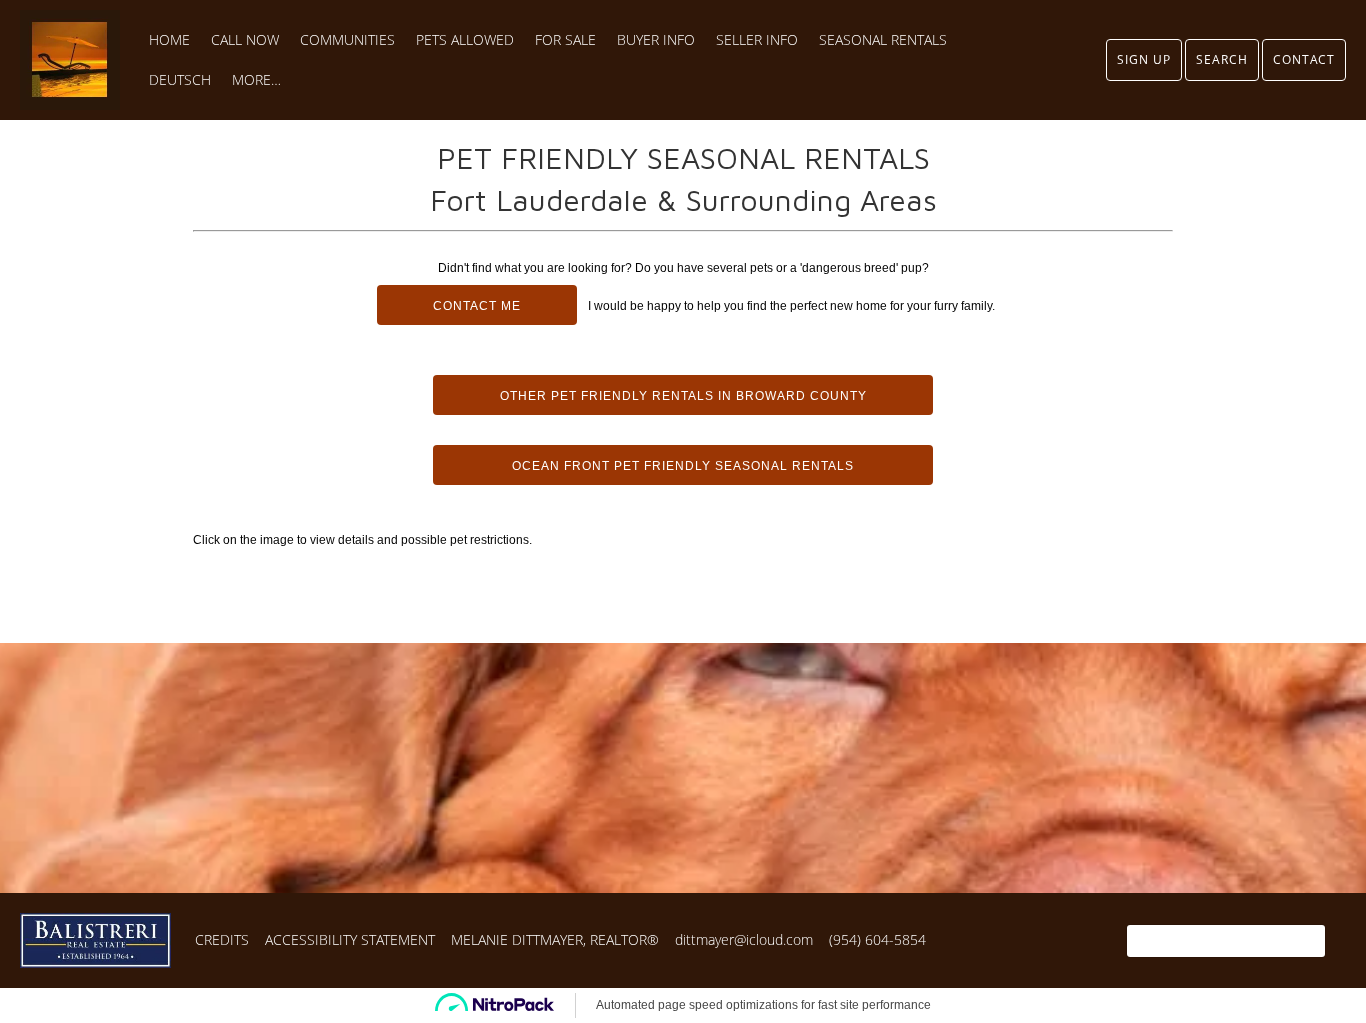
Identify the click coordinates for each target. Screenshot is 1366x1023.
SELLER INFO (757, 40)
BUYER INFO (656, 40)
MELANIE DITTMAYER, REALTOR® (555, 939)
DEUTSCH (180, 80)
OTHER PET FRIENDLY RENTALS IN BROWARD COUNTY (683, 396)
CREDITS (222, 939)
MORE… (256, 80)
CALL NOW (245, 40)
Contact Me (477, 306)
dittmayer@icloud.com (744, 939)
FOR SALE (565, 40)
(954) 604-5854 (877, 939)
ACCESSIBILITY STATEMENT (350, 939)
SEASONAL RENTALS (883, 40)
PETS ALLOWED (465, 40)
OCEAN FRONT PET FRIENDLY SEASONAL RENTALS (683, 466)
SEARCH (1222, 59)
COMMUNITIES (347, 40)
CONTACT (1304, 59)
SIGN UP (1144, 59)
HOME (169, 40)
